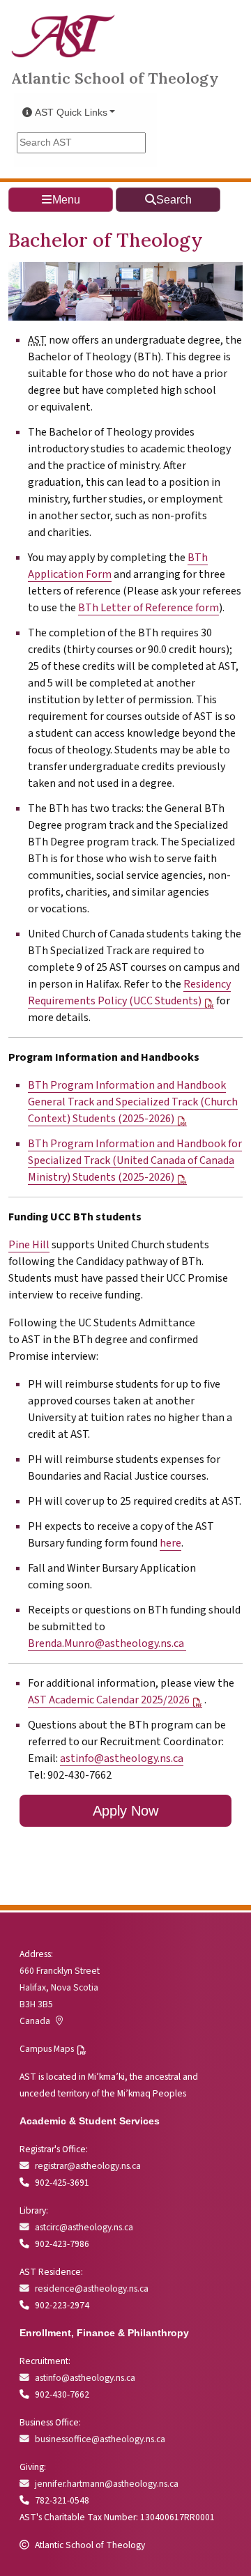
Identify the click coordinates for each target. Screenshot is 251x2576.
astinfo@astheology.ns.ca (122, 1758)
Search (174, 200)
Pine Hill (29, 1245)
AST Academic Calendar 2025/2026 (109, 1700)
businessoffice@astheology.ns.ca (100, 2439)
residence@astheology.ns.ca (92, 2288)
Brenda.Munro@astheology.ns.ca (107, 1643)
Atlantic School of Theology (115, 78)
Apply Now (125, 1811)
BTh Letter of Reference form (149, 608)
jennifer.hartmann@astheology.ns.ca (107, 2484)
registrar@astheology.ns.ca (88, 2166)
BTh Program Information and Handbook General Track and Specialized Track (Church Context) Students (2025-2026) (133, 1102)
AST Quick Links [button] (71, 113)
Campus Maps (47, 2049)
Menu (66, 200)
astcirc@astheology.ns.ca (84, 2227)
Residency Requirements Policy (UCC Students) (129, 992)
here (170, 1543)
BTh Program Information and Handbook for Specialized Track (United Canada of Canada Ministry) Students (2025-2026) (135, 1160)
